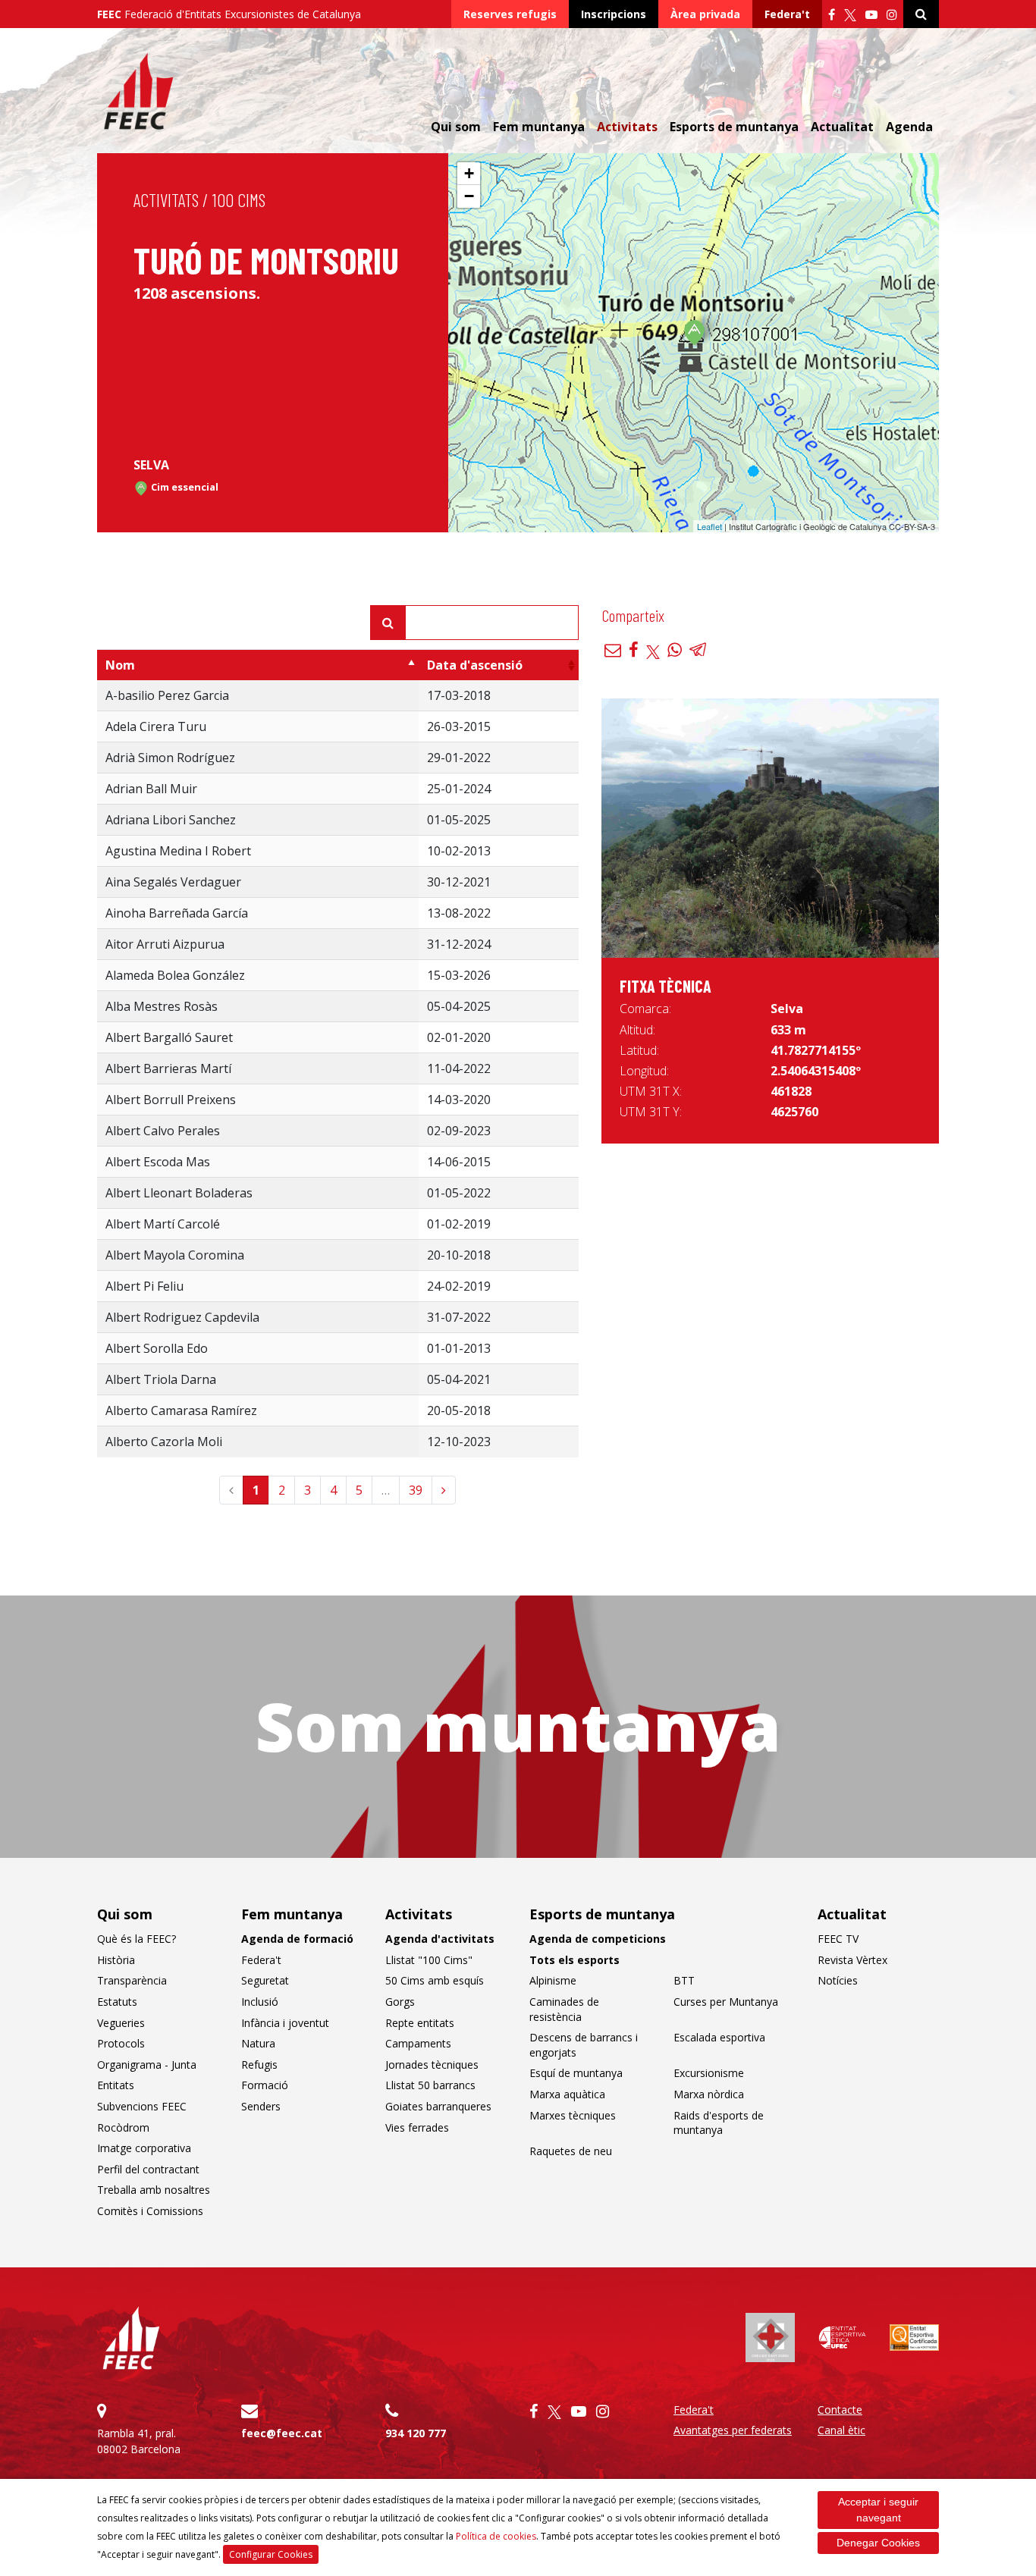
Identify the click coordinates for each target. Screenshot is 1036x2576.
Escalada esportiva (719, 2037)
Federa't (787, 14)
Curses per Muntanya (726, 2002)
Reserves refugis (510, 14)
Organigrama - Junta (147, 2065)
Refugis (259, 2065)
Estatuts (117, 2002)
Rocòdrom (123, 2127)
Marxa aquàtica (567, 2094)
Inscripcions (614, 14)
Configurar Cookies (271, 2554)
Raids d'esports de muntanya (719, 2123)
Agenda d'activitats (440, 1939)
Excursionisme (709, 2073)
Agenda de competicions (598, 1939)
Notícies (838, 1980)
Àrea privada (705, 14)
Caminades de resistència (564, 2009)
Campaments (418, 2043)
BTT (684, 1980)
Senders (261, 2106)
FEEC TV (838, 1939)
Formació (265, 2085)
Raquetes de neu (571, 2151)
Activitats (166, 200)
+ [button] (469, 173)
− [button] (469, 196)
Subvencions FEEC (142, 2106)
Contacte (840, 2410)
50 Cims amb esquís (435, 1980)
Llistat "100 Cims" (429, 1960)
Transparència (132, 1980)
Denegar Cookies (878, 2543)
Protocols (121, 2043)
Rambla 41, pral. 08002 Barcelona (139, 2441)
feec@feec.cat (282, 2433)
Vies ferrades (417, 2127)
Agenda (909, 127)
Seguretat (265, 1980)
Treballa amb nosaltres (154, 2190)
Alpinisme (553, 1980)
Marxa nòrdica (709, 2094)
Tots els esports (575, 1960)
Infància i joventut (285, 2023)
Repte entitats (420, 2023)
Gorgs (400, 2002)
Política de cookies (496, 2536)
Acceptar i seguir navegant (878, 2510)
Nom (120, 665)
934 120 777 (416, 2433)
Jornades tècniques (432, 2065)
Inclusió (260, 2002)
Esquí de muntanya (576, 2073)
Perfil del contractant (148, 2169)
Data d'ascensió (475, 665)
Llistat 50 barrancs (430, 2085)
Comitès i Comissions (150, 2211)
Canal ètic (841, 2430)
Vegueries (121, 2023)
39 (416, 1490)
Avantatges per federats (733, 2430)
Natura (258, 2043)
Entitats (116, 2085)
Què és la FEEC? (137, 1939)
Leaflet (710, 526)
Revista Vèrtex (852, 1960)
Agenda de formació (297, 1939)
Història (116, 1960)
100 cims (239, 200)
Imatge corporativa (144, 2148)
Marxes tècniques (573, 2115)
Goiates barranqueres (438, 2106)
